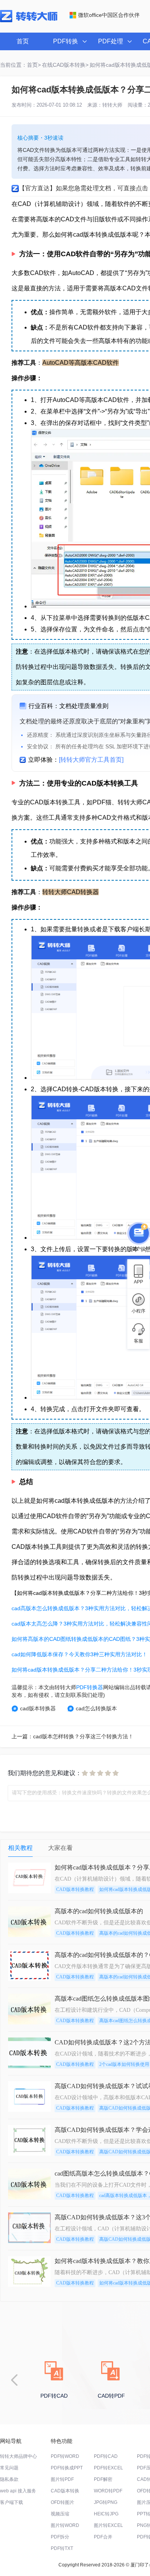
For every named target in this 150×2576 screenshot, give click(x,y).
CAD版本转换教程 (75, 1889)
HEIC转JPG (106, 2514)
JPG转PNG (106, 2502)
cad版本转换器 (38, 1708)
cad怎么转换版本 (96, 1708)
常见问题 (9, 2468)
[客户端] (138, 1234)
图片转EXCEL (108, 2525)
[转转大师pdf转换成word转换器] (29, 21)
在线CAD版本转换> (65, 65)
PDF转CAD (106, 2456)
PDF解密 (103, 2479)
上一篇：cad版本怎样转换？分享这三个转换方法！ (72, 1736)
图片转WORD (65, 2525)
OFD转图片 (62, 2502)
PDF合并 (103, 2537)
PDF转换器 (90, 1687)
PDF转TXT (62, 2548)
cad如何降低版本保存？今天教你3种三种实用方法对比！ (79, 1654)
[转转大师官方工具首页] (91, 760)
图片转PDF (62, 2479)
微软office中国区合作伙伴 (109, 15)
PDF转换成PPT (67, 2468)
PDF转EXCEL (108, 2468)
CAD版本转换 (65, 2491)
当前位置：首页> (20, 65)
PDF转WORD (65, 2456)
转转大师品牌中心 (18, 2456)
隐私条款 (9, 2479)
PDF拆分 (60, 2537)
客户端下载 (12, 2502)
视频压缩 (60, 2514)
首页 (23, 41)
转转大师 (112, 105)
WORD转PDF (108, 2491)
